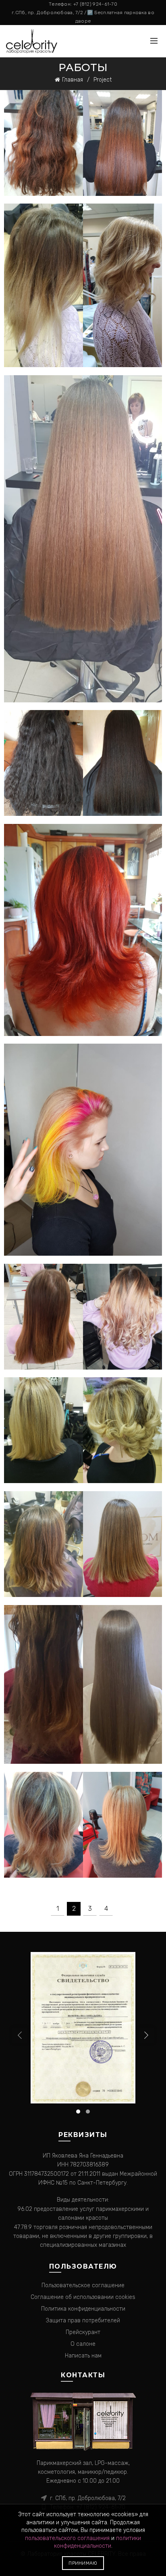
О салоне (83, 2344)
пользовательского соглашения (67, 2538)
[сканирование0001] (83, 2027)
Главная (73, 80)
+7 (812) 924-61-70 (95, 4)
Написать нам (83, 2356)
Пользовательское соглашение (83, 2285)
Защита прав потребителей (83, 2321)
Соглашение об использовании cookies (83, 2297)
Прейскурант (83, 2332)
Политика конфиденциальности (83, 2309)
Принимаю (83, 2563)
